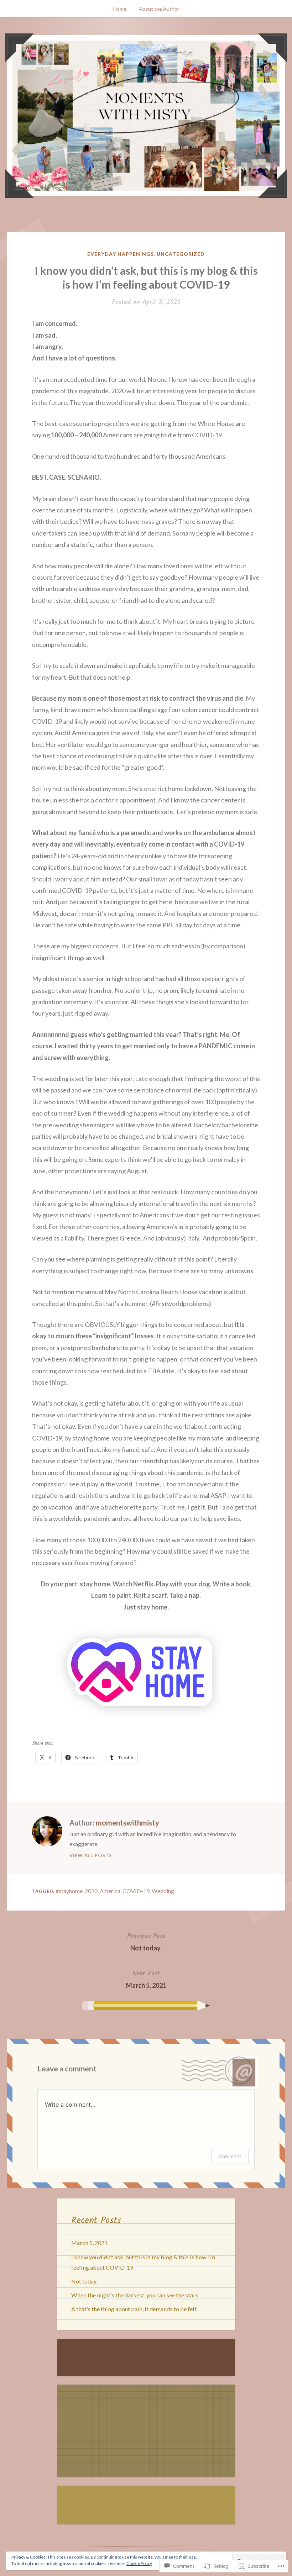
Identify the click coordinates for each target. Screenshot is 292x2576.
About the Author (159, 9)
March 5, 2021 (146, 1979)
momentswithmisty (127, 1823)
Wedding (163, 1891)
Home (120, 9)
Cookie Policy (139, 2563)
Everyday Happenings (121, 254)
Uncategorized (181, 254)
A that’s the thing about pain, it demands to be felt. (134, 2309)
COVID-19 (136, 1891)
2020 (91, 1891)
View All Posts (91, 1855)
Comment (230, 2156)
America (110, 1891)
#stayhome (69, 1891)
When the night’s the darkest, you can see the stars (135, 2295)
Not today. (146, 1942)
